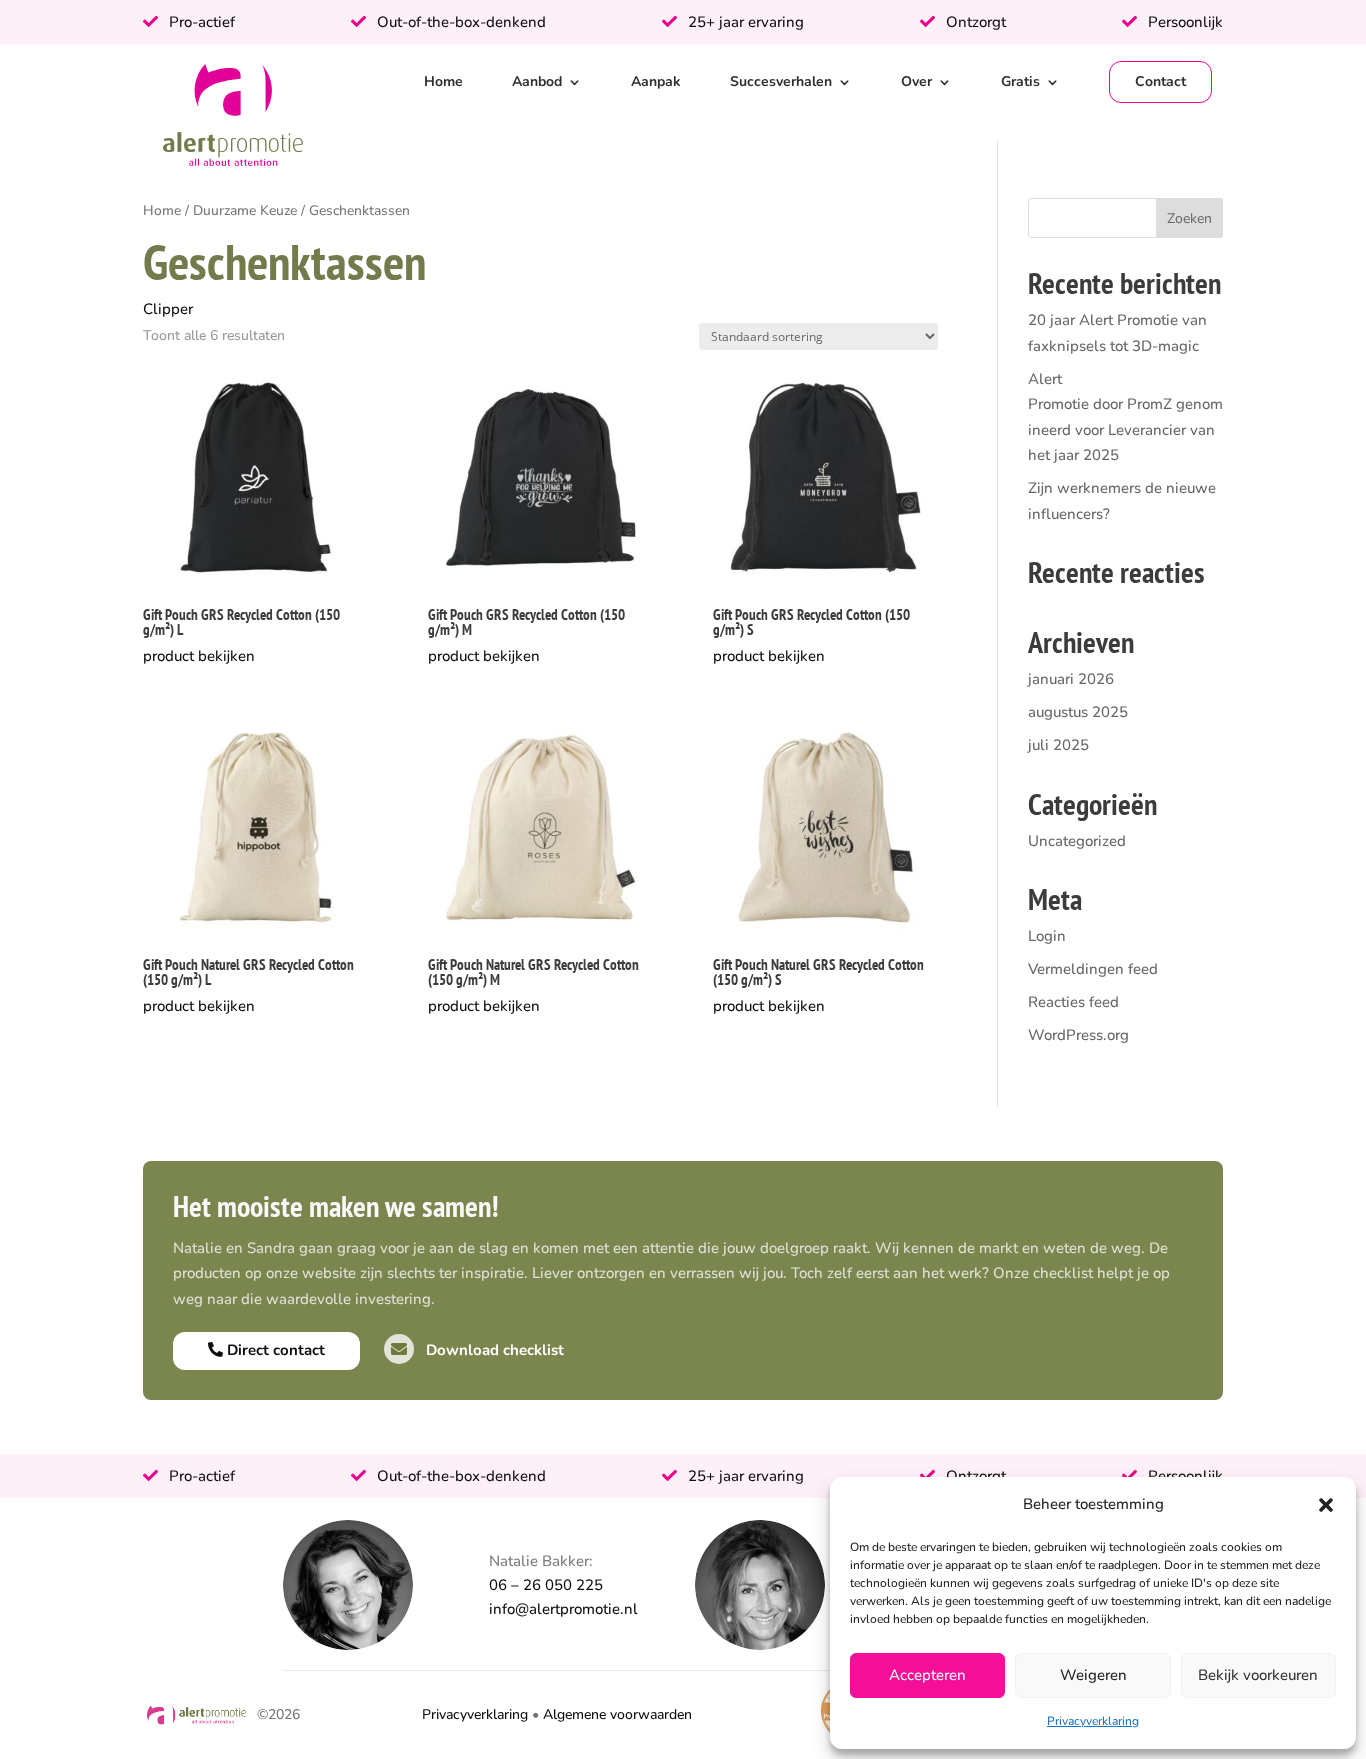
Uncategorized (1077, 841)
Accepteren (927, 1675)
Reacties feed (1073, 1002)
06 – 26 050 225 (546, 1585)
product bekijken (199, 656)
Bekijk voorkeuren (1258, 1675)
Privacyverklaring (1093, 1721)
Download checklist (493, 1350)
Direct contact (274, 1350)
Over (916, 81)
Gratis (1020, 81)
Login (1047, 936)
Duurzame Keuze (245, 210)
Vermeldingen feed (1093, 969)
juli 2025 (1058, 745)
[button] (1326, 1505)
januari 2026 (1071, 679)
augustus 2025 (1078, 712)
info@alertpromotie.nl (563, 1609)
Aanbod (537, 81)
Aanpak (656, 81)
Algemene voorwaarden (617, 1714)
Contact (1160, 81)
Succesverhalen (781, 81)
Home (443, 81)
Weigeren (1093, 1675)
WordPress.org (1078, 1035)
